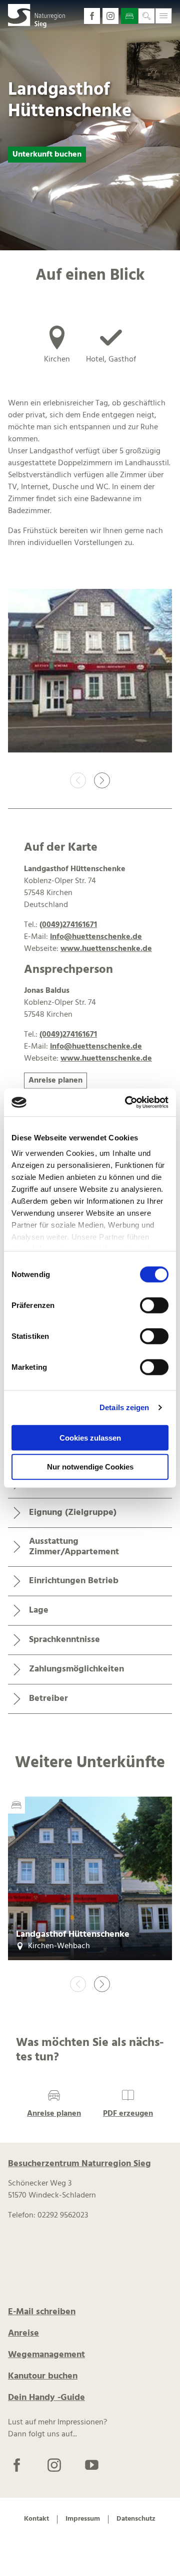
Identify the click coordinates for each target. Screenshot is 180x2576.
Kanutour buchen (43, 2376)
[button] (92, 16)
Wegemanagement (46, 2355)
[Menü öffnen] (163, 16)
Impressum (83, 2519)
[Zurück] (78, 780)
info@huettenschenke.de (96, 937)
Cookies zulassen (90, 1437)
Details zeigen (124, 1407)
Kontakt (36, 2519)
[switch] (154, 1305)
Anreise (23, 2333)
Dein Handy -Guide (46, 2398)
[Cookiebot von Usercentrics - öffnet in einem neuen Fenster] (127, 1103)
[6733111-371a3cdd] (90, 673)
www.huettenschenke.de (106, 949)
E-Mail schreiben (42, 2312)
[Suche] (146, 16)
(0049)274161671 (68, 925)
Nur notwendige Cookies (90, 1467)
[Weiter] (102, 780)
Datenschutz (136, 2519)
